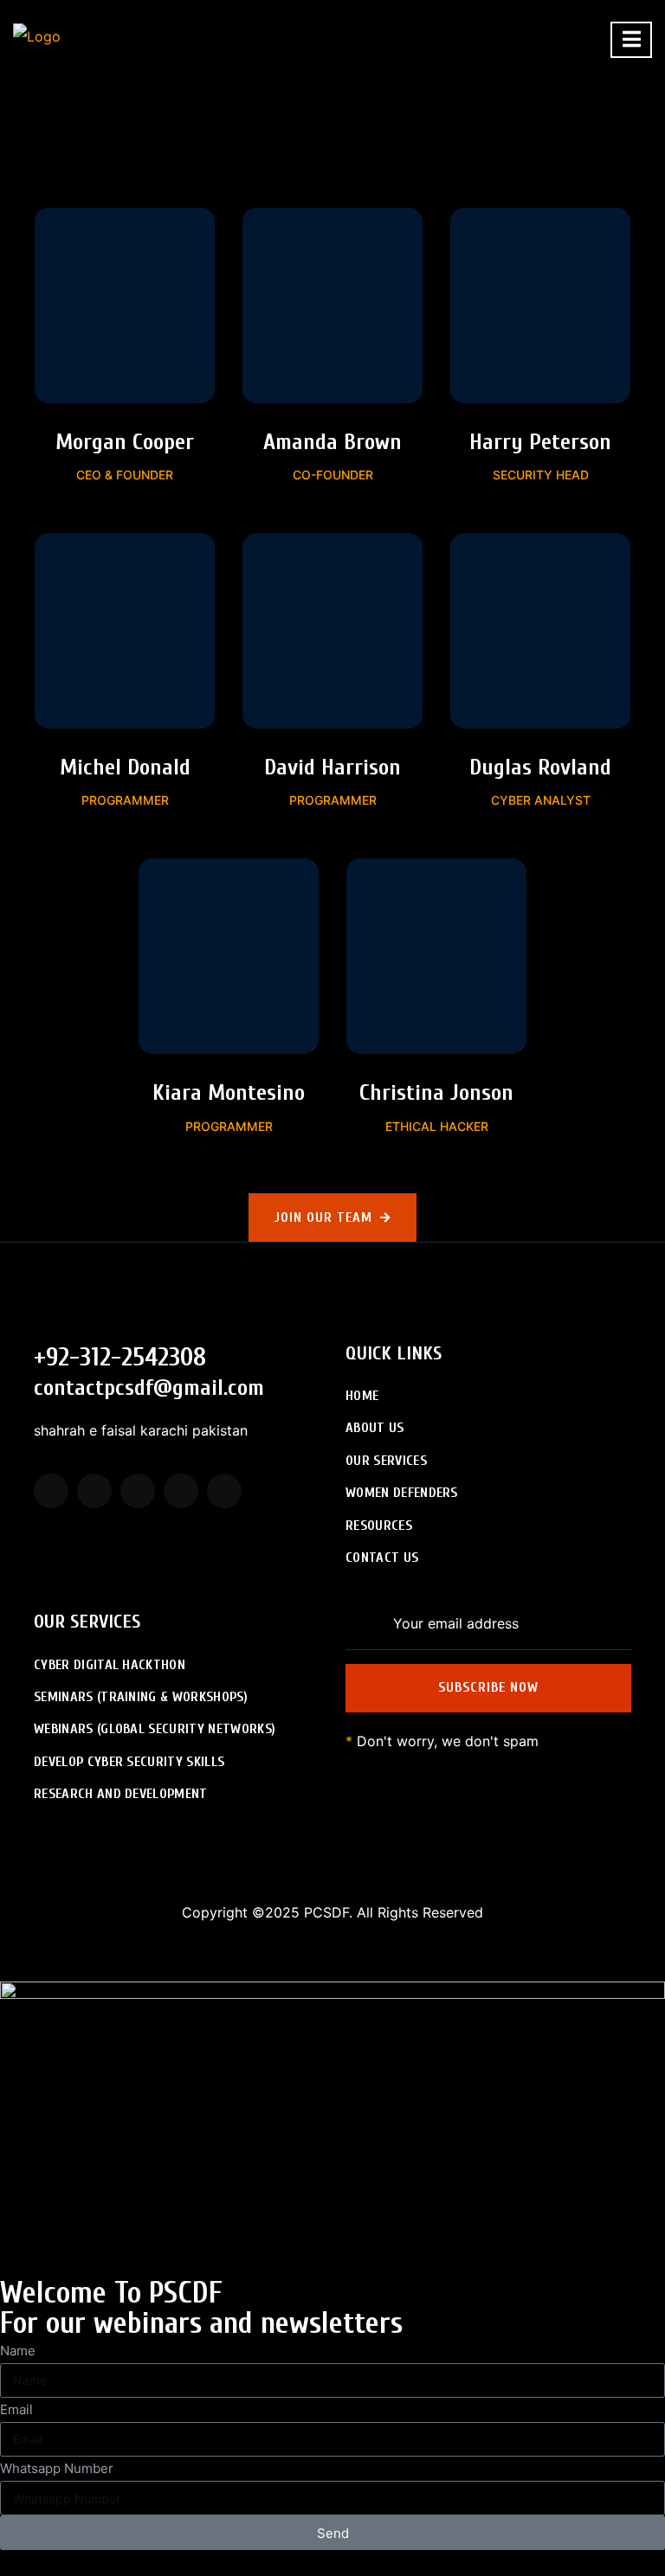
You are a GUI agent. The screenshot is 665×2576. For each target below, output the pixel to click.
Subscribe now (488, 1687)
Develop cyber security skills (129, 1762)
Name (18, 2351)
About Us (375, 1428)
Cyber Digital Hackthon (110, 1665)
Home (362, 1396)
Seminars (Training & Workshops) (141, 1697)
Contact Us (382, 1558)
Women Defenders (402, 1493)
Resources (379, 1526)
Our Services (386, 1461)
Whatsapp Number (57, 2468)
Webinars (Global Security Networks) (155, 1729)
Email (16, 2409)
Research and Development (121, 1794)
